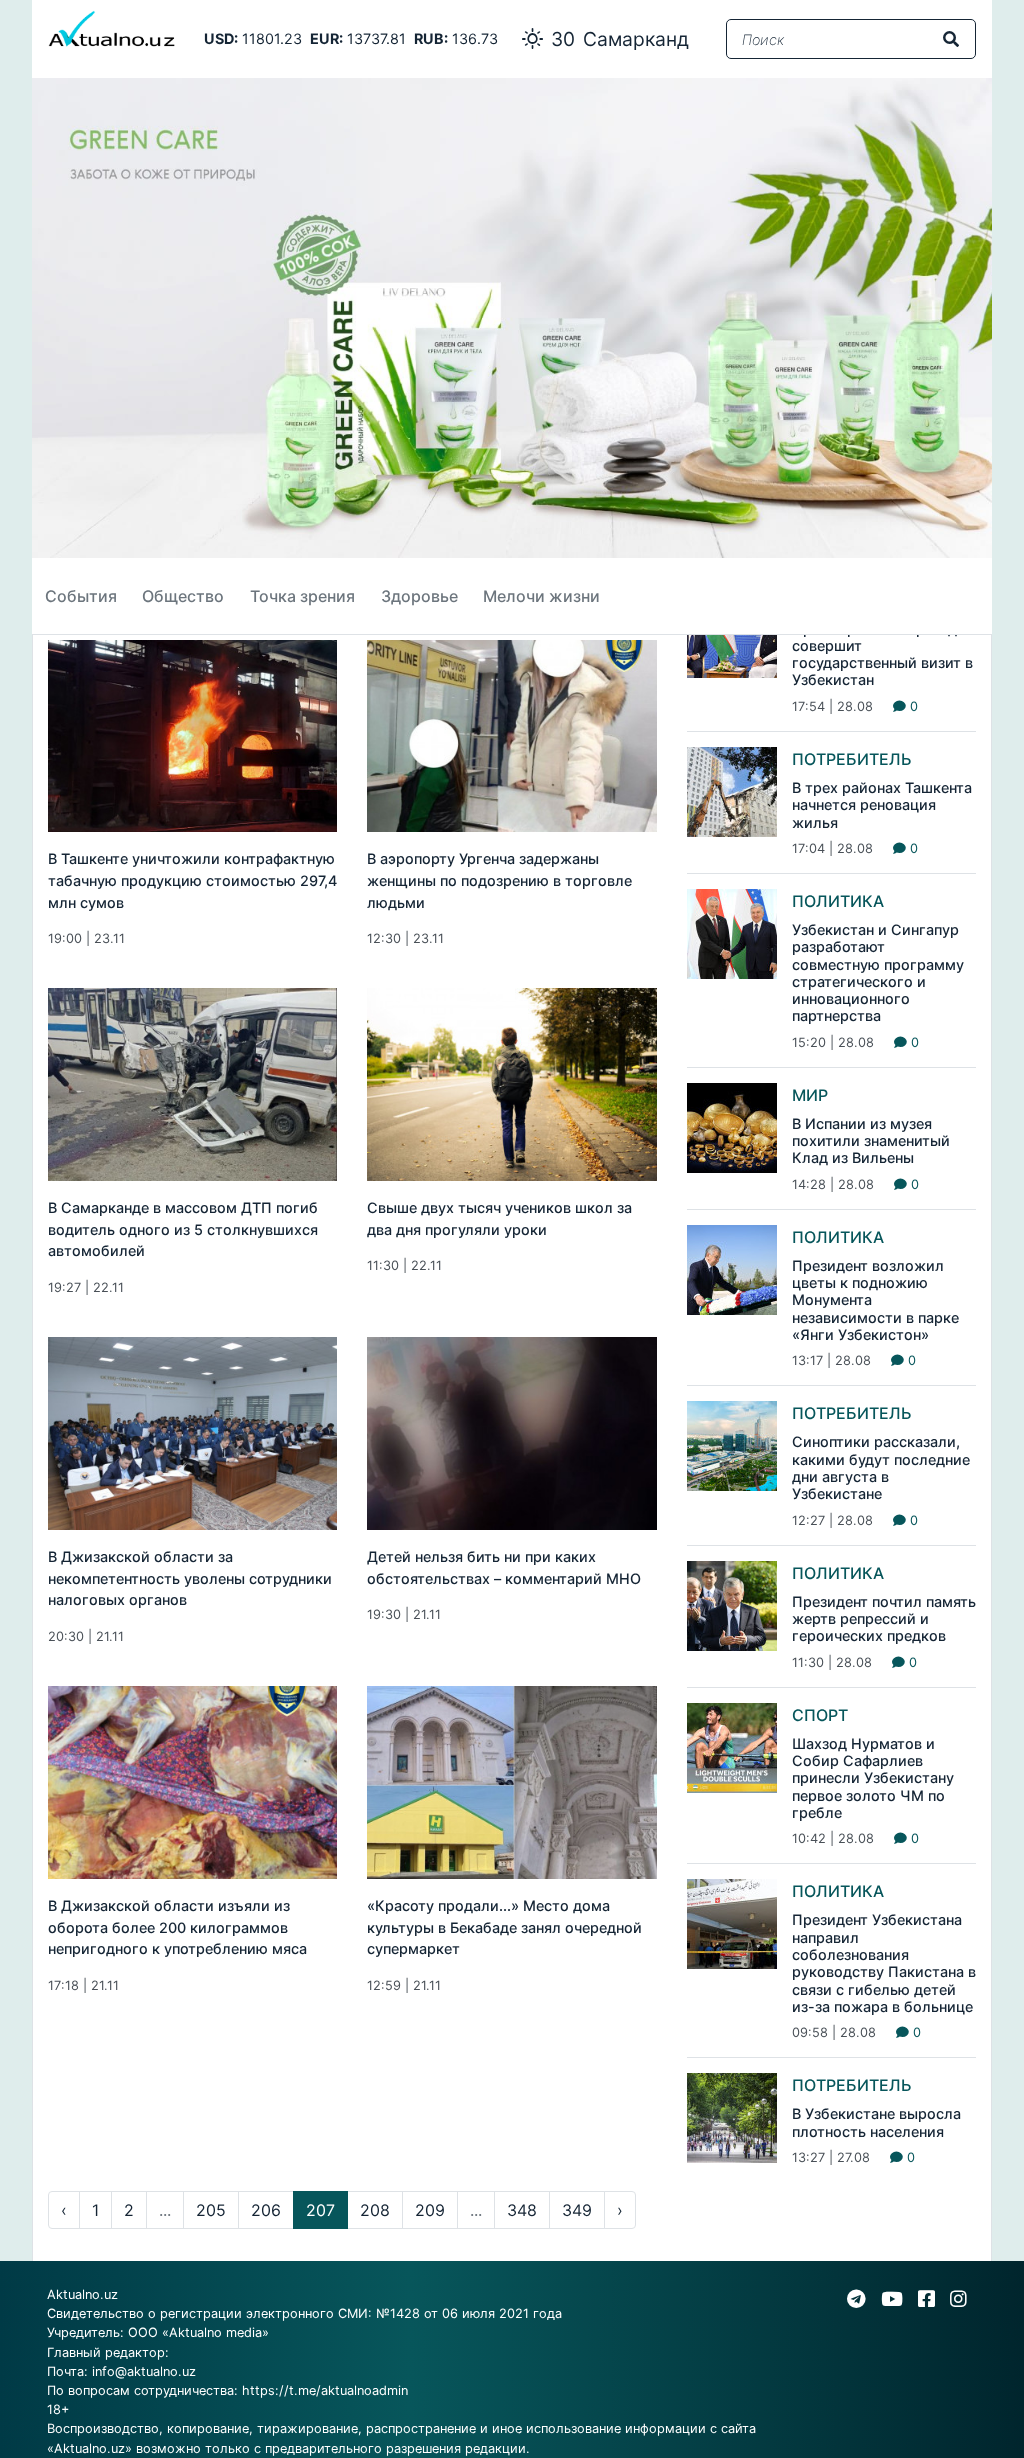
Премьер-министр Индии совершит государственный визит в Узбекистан (883, 654)
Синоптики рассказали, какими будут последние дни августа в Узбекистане (881, 1467)
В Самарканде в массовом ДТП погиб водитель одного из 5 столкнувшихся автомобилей (183, 1229)
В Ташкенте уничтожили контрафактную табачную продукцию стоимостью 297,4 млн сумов (192, 880)
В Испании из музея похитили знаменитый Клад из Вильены (871, 1141)
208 (375, 2210)
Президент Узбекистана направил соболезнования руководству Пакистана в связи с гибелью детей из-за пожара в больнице (884, 1962)
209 (430, 2210)
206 (266, 2210)
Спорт (820, 1715)
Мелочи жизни (541, 596)
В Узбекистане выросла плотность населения (876, 2122)
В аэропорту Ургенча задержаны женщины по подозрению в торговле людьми (499, 880)
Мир (810, 1095)
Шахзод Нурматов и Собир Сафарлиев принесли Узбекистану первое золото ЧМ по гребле (873, 1778)
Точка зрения (302, 596)
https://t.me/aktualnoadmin (325, 2390)
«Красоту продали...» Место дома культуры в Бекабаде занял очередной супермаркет (504, 1927)
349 (577, 2210)
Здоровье (419, 596)
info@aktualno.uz (144, 2371)
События (81, 596)
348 (522, 2210)
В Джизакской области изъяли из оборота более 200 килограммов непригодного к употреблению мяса (177, 1927)
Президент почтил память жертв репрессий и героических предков (884, 1619)
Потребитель (852, 759)
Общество (183, 596)
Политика (838, 901)
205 (211, 2210)
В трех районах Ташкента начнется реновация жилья (882, 805)
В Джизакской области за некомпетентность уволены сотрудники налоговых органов (190, 1578)
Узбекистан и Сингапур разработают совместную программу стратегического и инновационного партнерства (878, 972)
